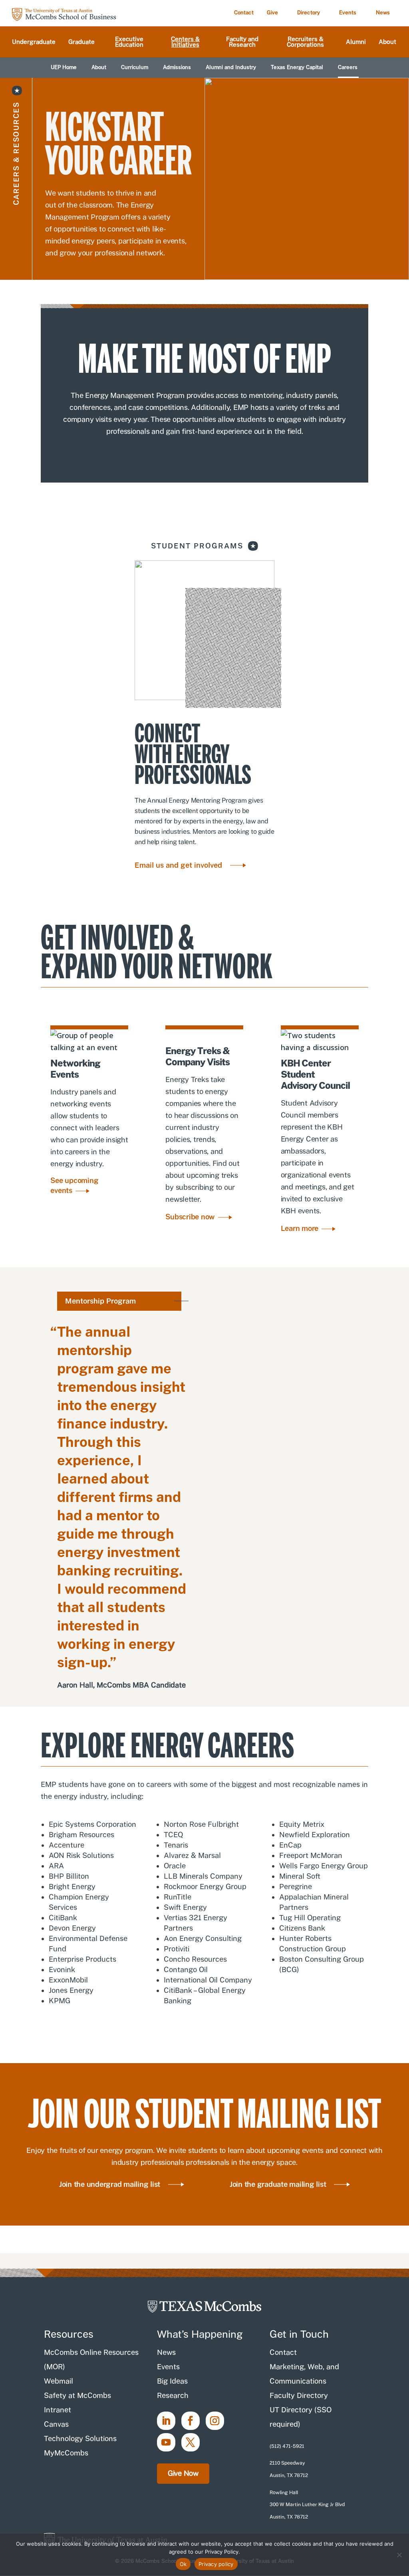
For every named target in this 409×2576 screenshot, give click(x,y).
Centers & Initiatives (185, 42)
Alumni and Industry (231, 67)
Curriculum (135, 67)
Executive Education (129, 42)
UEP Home (64, 67)
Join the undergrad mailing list (110, 2184)
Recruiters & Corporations (305, 42)
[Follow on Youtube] (166, 2442)
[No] (399, 2555)
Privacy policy (216, 2564)
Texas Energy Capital (297, 67)
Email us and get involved (178, 865)
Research (173, 2395)
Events (348, 13)
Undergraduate (34, 42)
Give (272, 13)
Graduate (81, 42)
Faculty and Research (242, 42)
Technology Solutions (80, 2438)
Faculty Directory (299, 2395)
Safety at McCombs (77, 2395)
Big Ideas (172, 2381)
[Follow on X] (191, 2442)
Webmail (59, 2381)
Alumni (356, 42)
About (387, 42)
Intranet (58, 2410)
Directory (309, 13)
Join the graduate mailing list (278, 2184)
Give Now (183, 2473)
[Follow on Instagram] (215, 2421)
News (383, 13)
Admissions (177, 67)
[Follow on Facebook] (191, 2421)
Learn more (300, 1228)
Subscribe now (190, 1217)
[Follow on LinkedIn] (166, 2421)
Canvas (56, 2424)
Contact (244, 13)
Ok (183, 2564)
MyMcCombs (66, 2453)
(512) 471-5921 (287, 2446)
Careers (348, 67)
